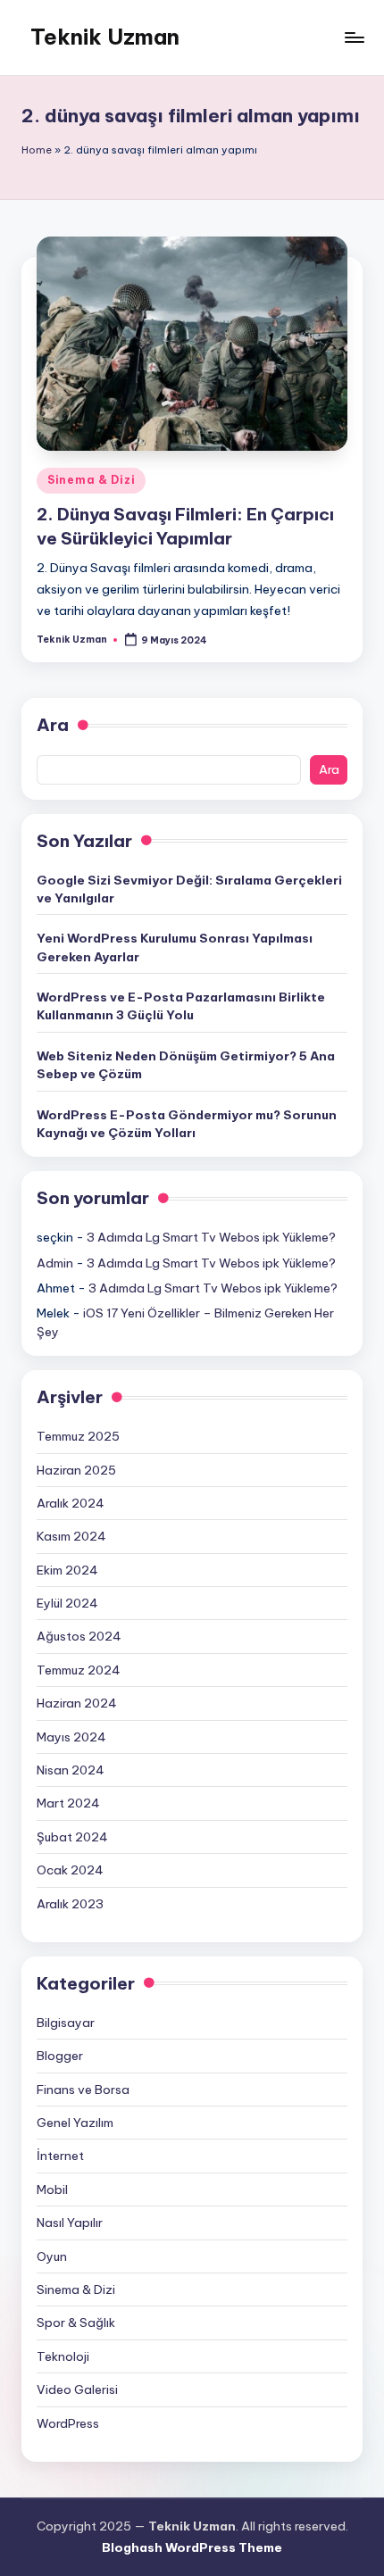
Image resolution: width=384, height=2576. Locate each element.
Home (37, 150)
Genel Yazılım (75, 2123)
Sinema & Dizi (91, 480)
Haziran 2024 (77, 1703)
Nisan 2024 (71, 1770)
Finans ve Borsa (83, 2090)
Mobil (52, 2190)
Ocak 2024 (70, 1870)
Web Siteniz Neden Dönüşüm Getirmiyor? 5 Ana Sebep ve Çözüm (186, 1065)
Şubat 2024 (72, 1837)
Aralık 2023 (70, 1904)
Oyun (52, 2256)
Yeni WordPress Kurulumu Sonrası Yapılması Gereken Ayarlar (175, 947)
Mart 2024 (68, 1803)
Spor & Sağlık (76, 2323)
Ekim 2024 (67, 1570)
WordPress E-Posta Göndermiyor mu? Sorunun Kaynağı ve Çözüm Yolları (187, 1124)
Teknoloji (63, 2356)
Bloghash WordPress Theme (192, 2547)
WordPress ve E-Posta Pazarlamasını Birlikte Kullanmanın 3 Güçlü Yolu (181, 1006)
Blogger (60, 2056)
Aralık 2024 (71, 1503)
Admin (55, 1263)
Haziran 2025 (76, 1470)
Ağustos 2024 (79, 1636)
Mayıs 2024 (71, 1737)
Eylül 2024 (67, 1603)
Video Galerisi (77, 2389)
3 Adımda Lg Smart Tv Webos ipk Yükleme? (211, 1237)
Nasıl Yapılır (70, 2223)
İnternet (60, 2156)
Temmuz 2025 (78, 1436)
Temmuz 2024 (79, 1670)
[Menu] (354, 37)
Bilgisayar (66, 2023)
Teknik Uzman (105, 37)
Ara (53, 725)
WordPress (68, 2423)
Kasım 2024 (71, 1536)
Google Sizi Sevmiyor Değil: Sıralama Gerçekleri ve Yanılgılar (189, 889)
